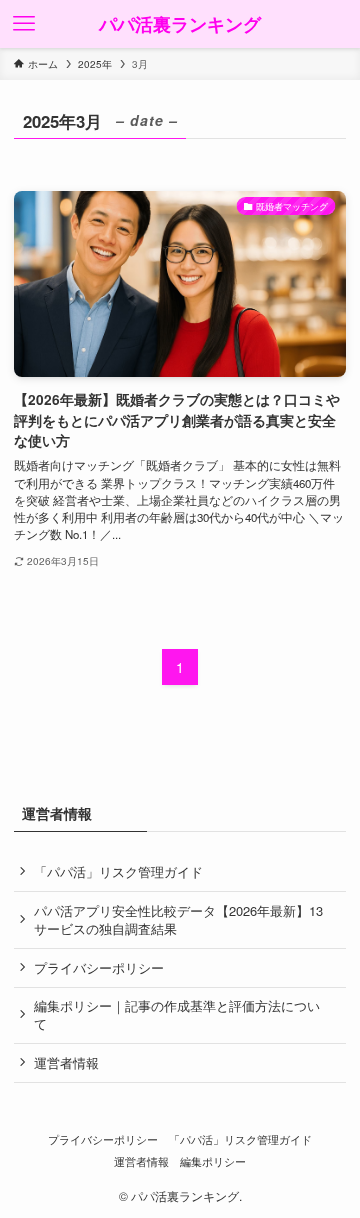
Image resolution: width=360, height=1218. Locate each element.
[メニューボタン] (24, 24)
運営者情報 (66, 1062)
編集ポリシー (213, 1161)
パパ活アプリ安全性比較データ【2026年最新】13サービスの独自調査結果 (178, 919)
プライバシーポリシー (99, 967)
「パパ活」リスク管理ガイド (118, 871)
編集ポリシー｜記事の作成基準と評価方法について (177, 1014)
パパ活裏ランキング (180, 24)
